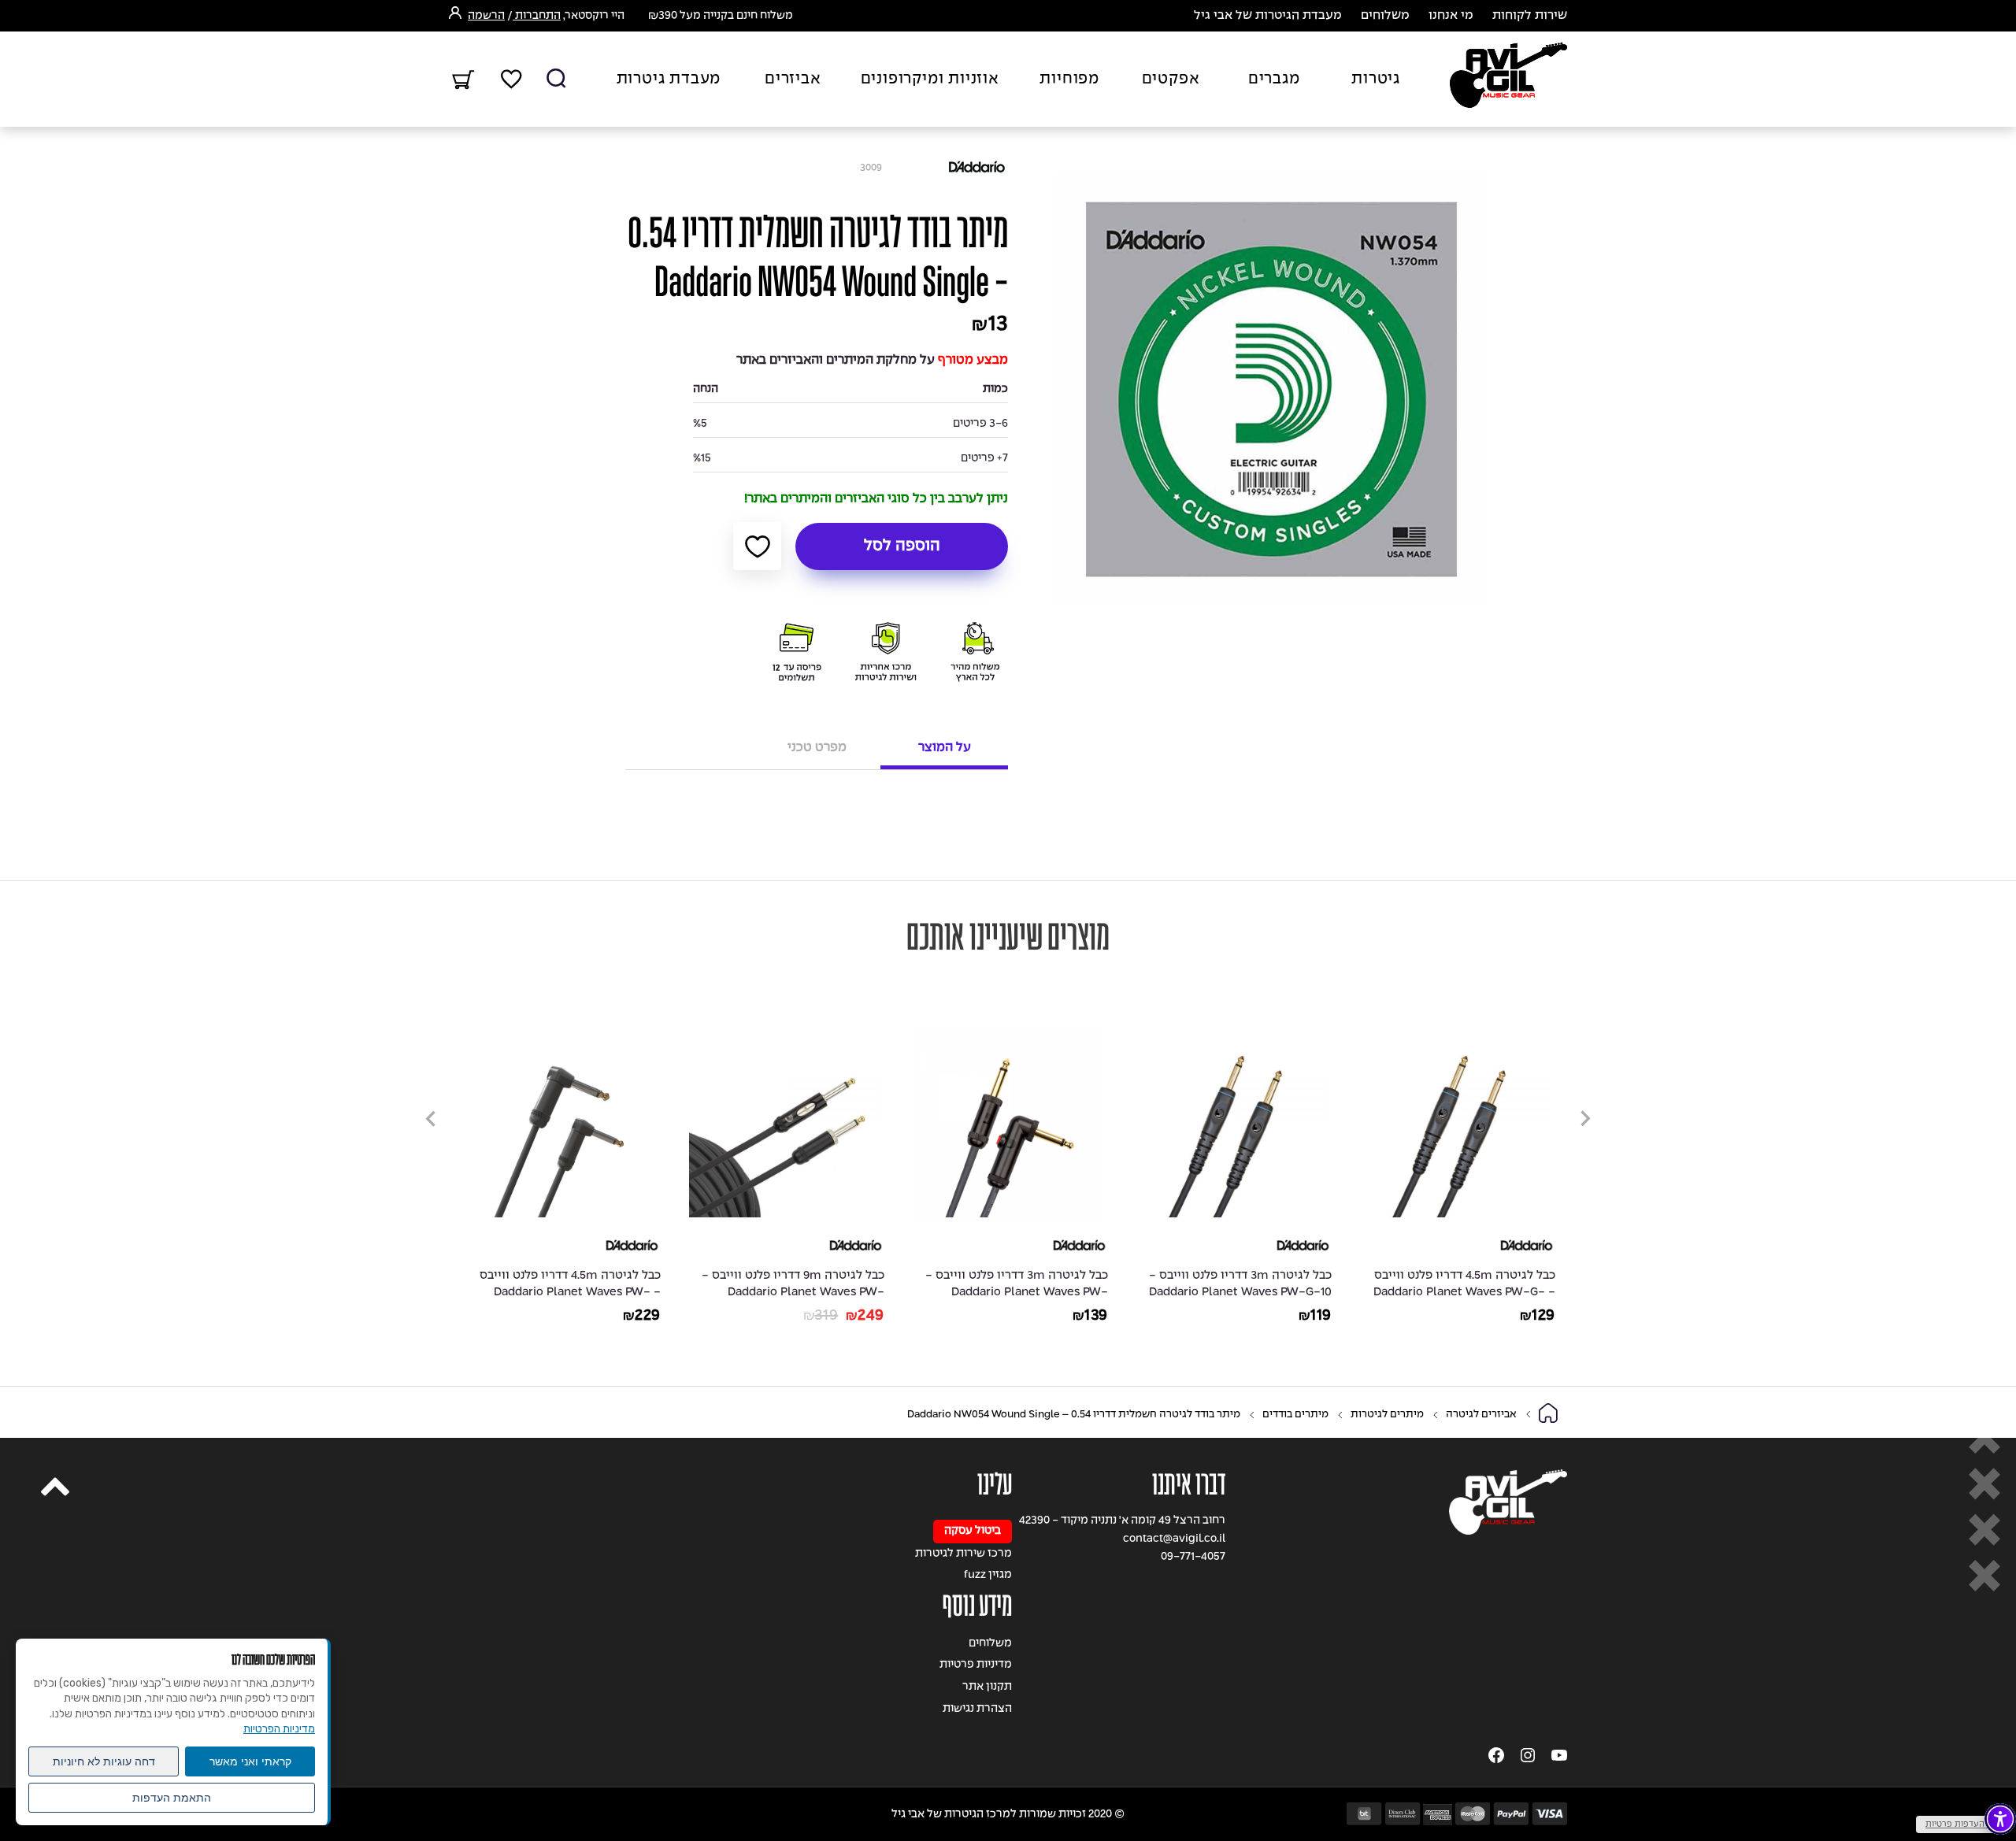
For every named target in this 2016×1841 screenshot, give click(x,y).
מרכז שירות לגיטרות (964, 1554)
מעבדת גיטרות (669, 80)
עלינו (995, 1485)
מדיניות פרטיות (976, 1665)
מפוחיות (1069, 80)
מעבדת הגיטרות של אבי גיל (1268, 16)
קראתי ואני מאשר (250, 1761)
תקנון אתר (987, 1687)
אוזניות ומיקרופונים (930, 80)
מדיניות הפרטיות (279, 1729)
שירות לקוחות (1530, 16)
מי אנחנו (1451, 16)
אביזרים (793, 80)
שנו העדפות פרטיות (1962, 1824)
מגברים (1274, 80)
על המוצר (945, 748)
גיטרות (1376, 80)
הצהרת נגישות (977, 1709)
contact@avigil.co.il (1174, 1539)
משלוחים (1385, 16)
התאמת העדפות (172, 1798)
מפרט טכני (817, 748)
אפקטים (1171, 80)
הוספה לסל (902, 546)
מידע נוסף (977, 1606)
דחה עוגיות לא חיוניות (104, 1761)
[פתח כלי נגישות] (2000, 1819)
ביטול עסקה (973, 1531)
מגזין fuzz (988, 1575)
